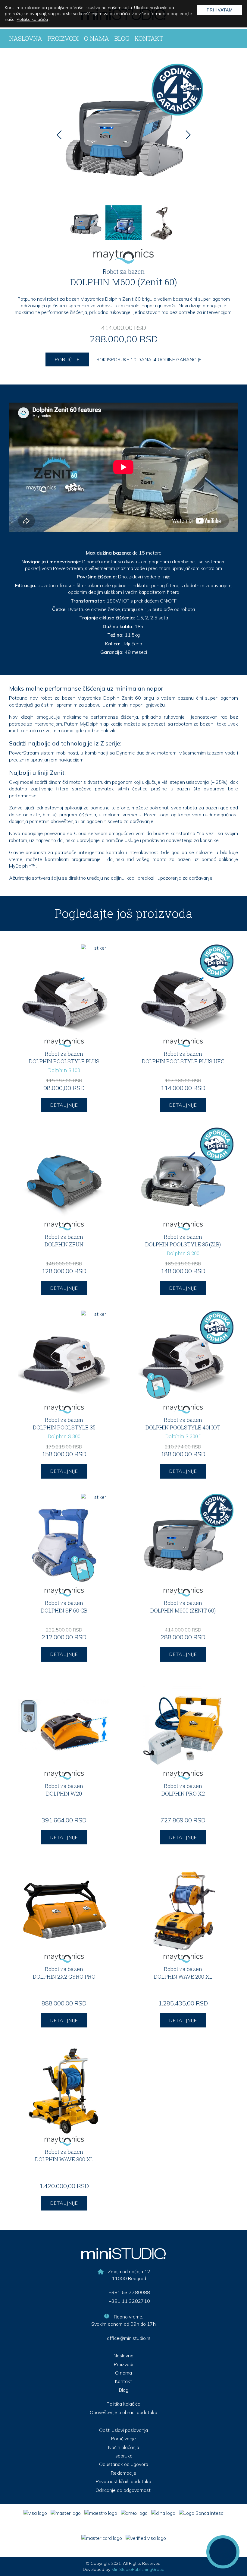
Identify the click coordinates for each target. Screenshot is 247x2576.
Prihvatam (220, 10)
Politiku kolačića (32, 19)
